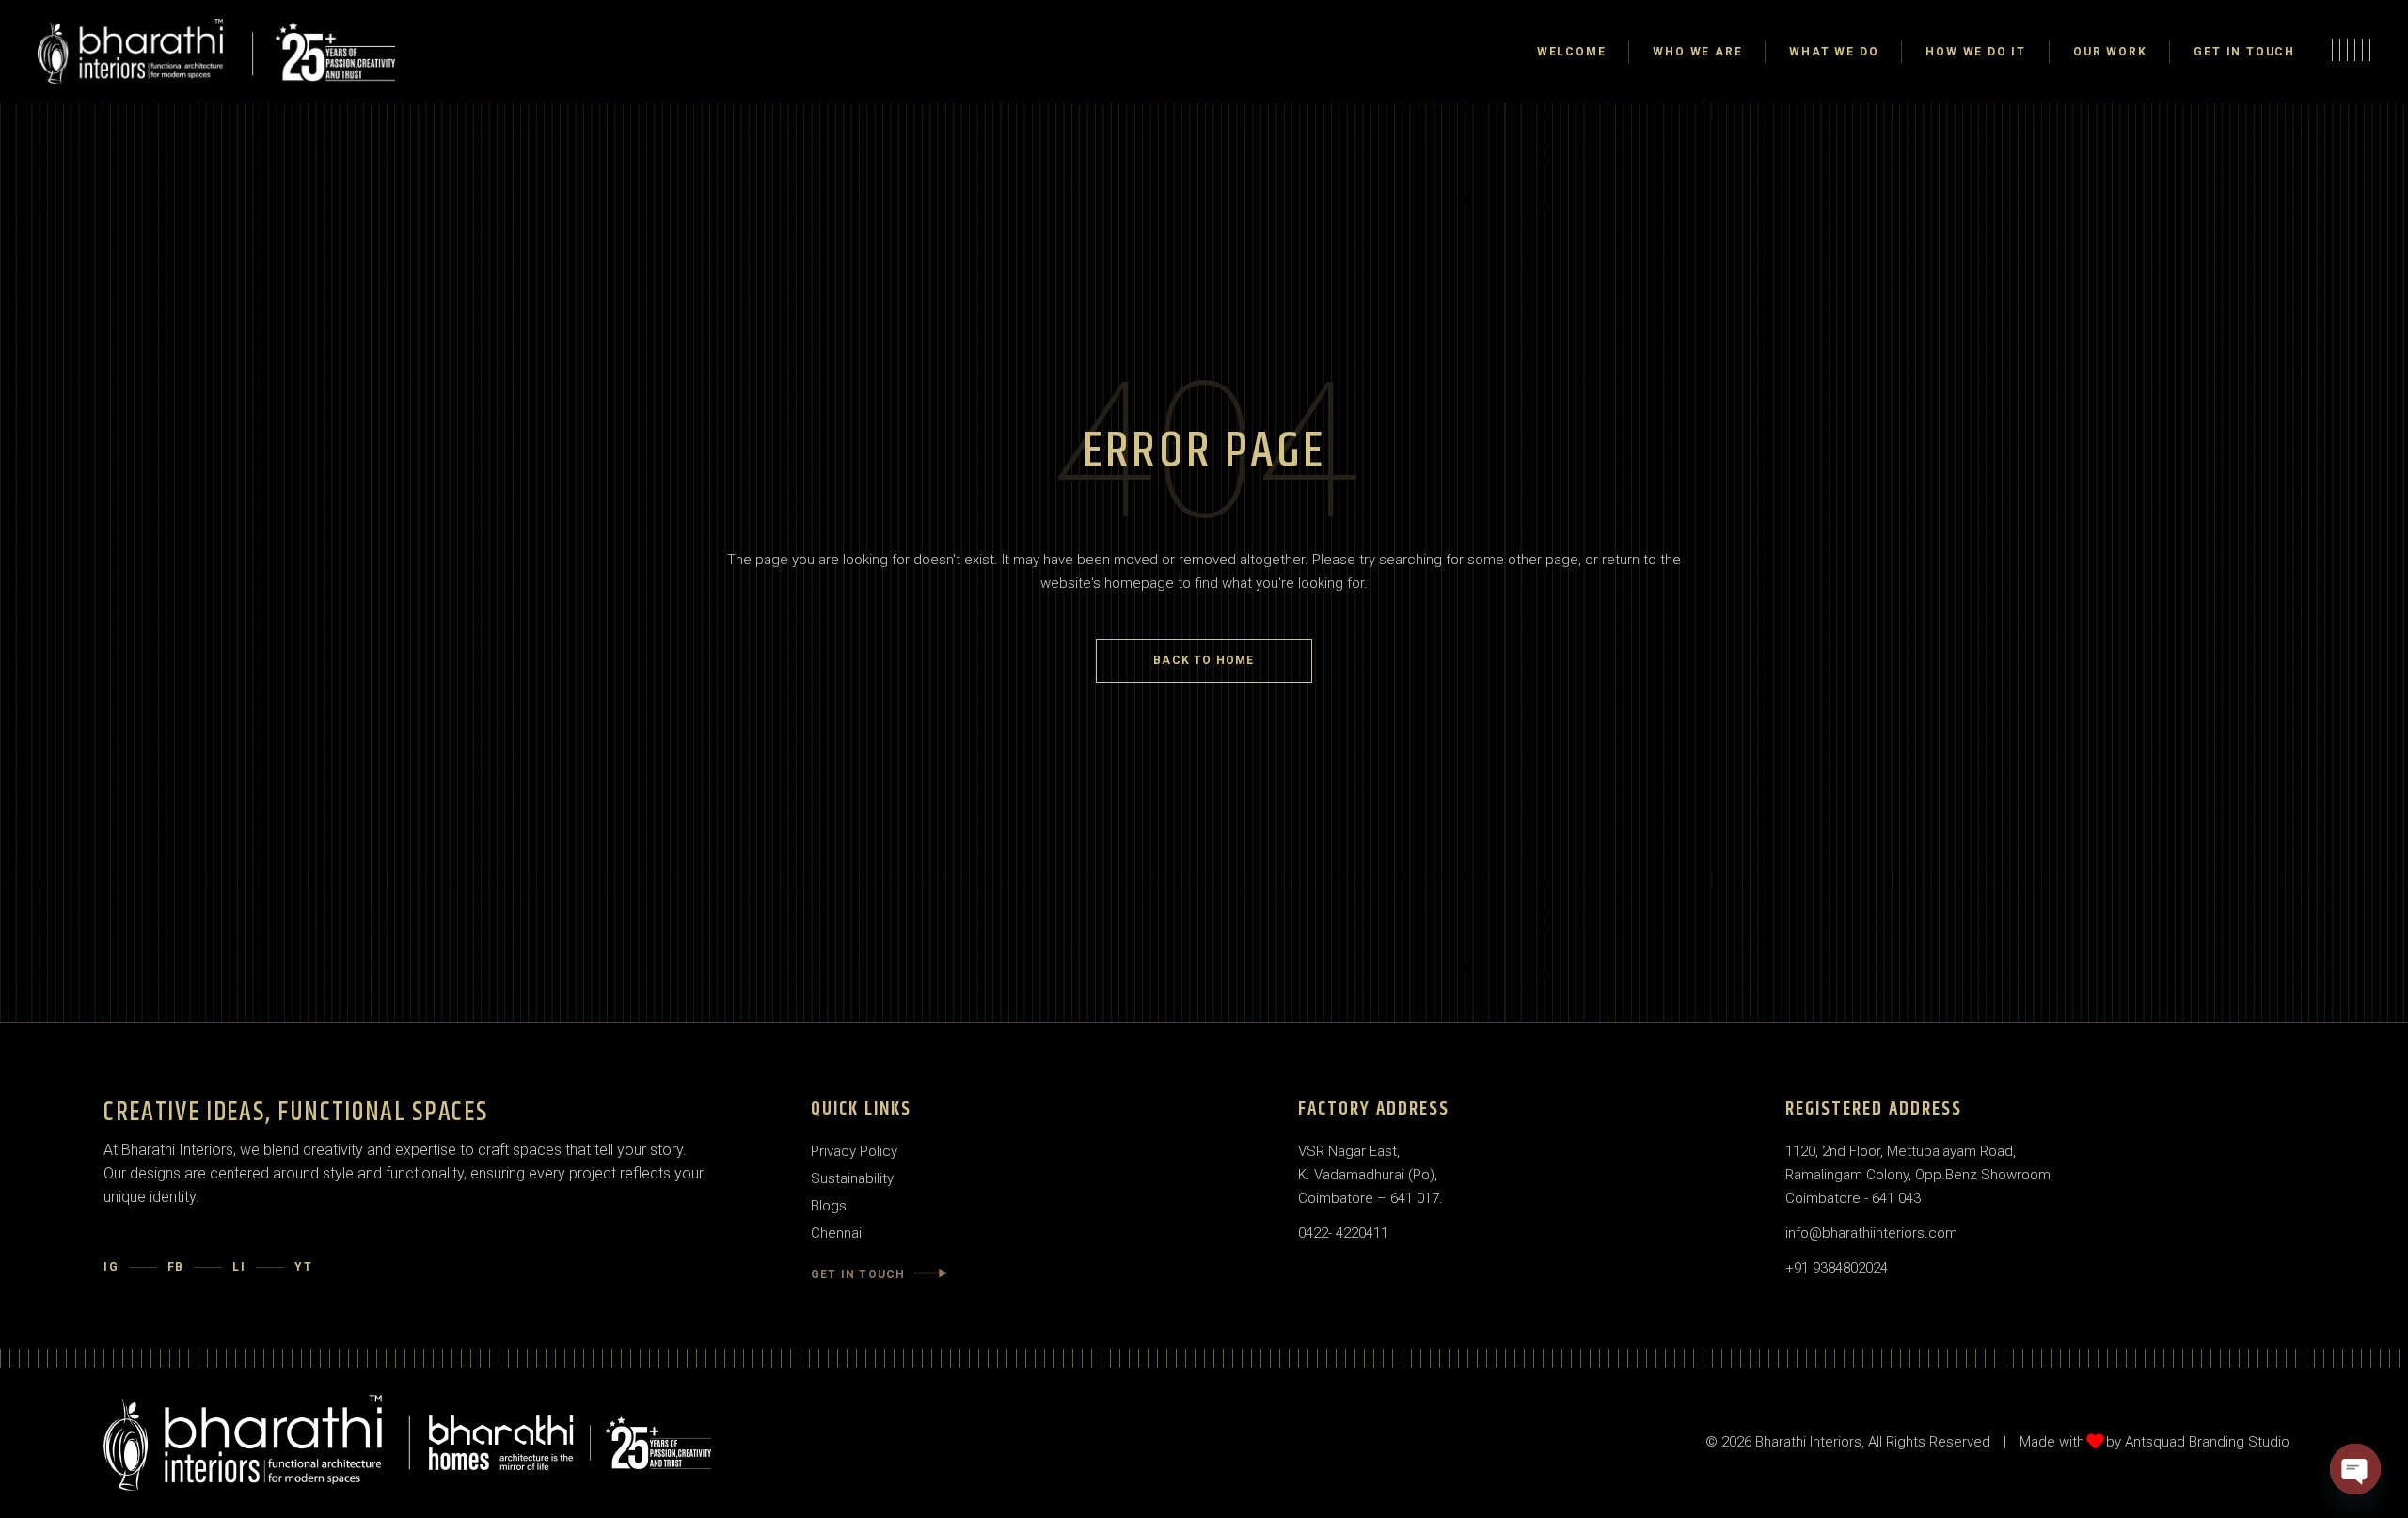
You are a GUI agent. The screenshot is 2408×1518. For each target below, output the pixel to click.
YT (304, 1267)
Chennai (836, 1233)
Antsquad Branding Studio (2207, 1442)
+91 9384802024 (1837, 1268)
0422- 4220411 (1343, 1233)
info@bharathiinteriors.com (1871, 1233)
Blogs (829, 1206)
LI (239, 1267)
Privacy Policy (854, 1151)
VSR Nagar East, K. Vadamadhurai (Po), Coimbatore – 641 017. (1370, 1175)
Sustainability (852, 1178)
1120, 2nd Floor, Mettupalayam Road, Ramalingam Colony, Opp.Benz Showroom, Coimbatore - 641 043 (1919, 1175)
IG (111, 1267)
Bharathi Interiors (1808, 1442)
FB (176, 1267)
